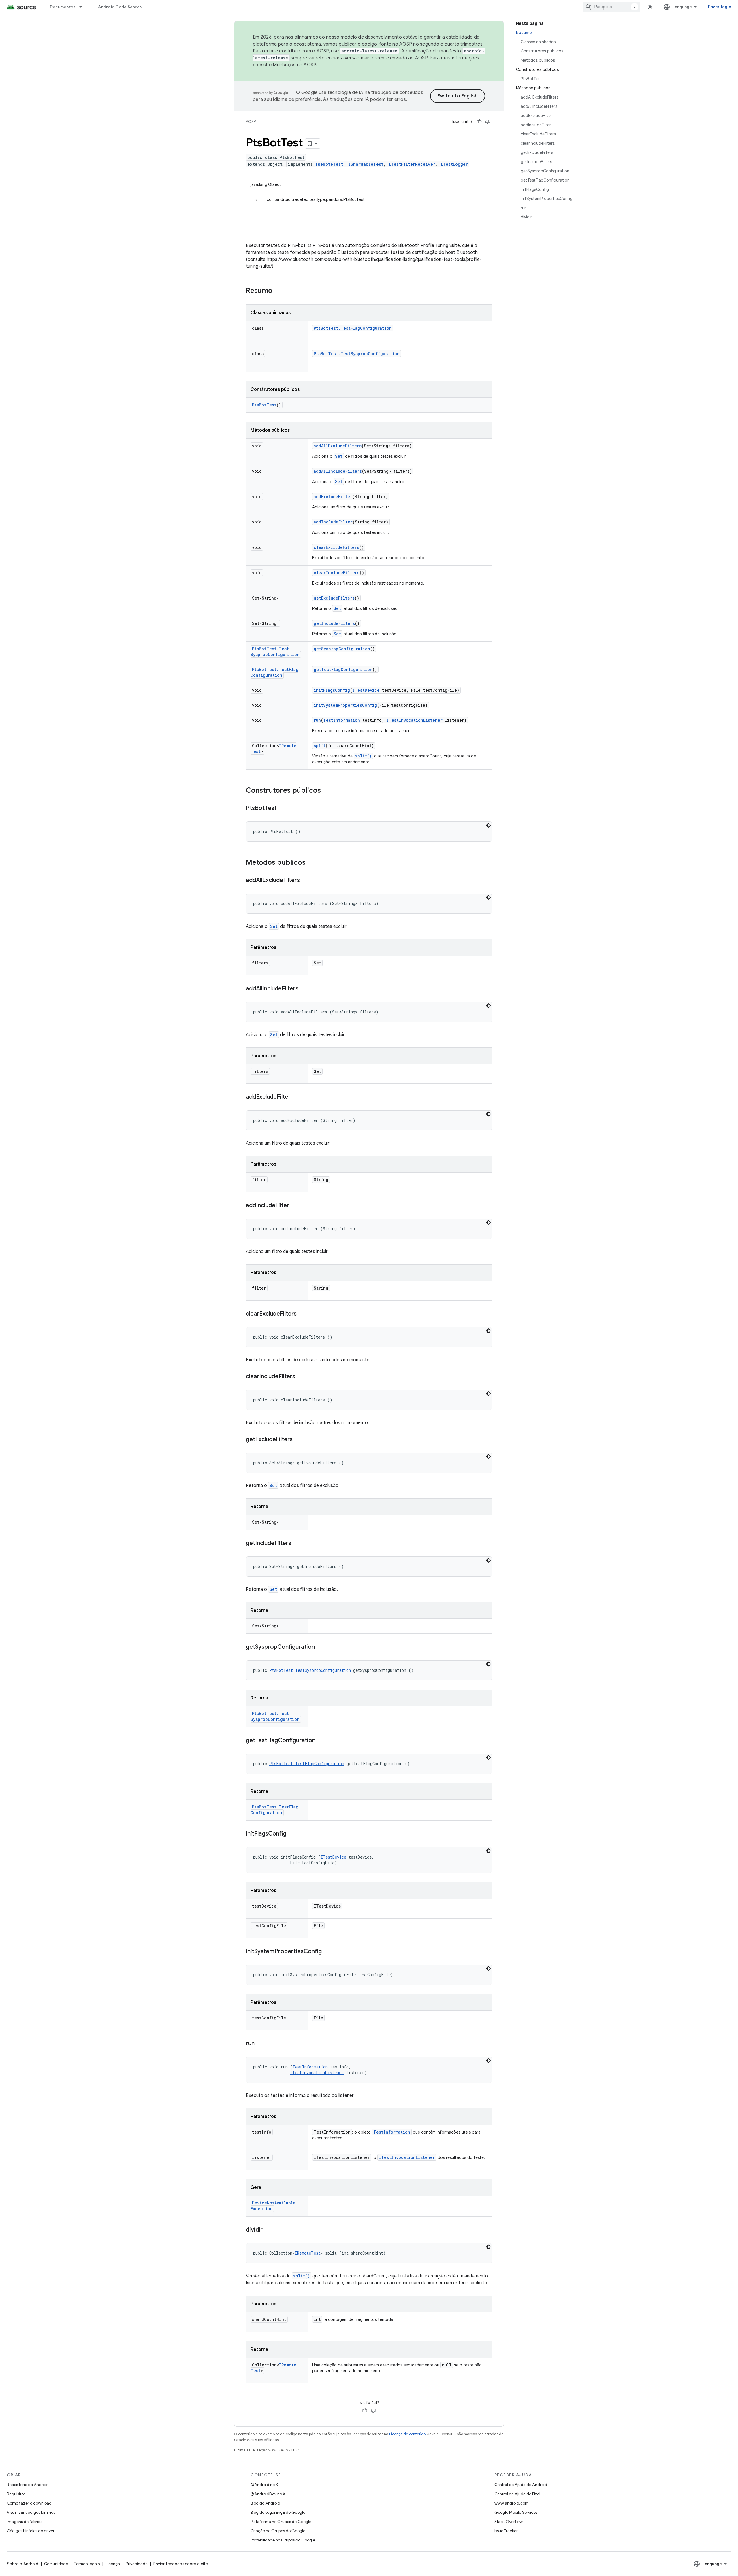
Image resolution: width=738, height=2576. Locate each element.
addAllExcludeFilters (338, 446)
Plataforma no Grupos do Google (281, 2522)
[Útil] (479, 122)
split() (363, 756)
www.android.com (512, 2503)
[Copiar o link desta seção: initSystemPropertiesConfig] (327, 1952)
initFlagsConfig (332, 690)
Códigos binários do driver (31, 2531)
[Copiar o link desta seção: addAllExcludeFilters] (306, 881)
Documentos (63, 7)
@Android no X (264, 2485)
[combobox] (611, 7)
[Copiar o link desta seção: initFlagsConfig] (292, 1834)
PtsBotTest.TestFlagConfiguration (353, 328)
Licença (113, 2564)
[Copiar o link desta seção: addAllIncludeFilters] (304, 989)
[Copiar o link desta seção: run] (260, 2044)
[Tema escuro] (488, 825)
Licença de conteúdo (407, 2434)
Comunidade (56, 2564)
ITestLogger (454, 164)
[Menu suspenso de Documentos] (83, 7)
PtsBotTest (264, 405)
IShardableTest (366, 164)
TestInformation (342, 720)
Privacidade (137, 2564)
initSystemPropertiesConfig (345, 705)
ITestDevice (366, 690)
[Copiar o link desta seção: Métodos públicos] (311, 863)
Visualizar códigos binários (31, 2512)
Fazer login (720, 7)
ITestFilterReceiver (412, 164)
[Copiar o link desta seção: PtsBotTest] (282, 809)
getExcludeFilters (334, 598)
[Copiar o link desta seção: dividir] (268, 2230)
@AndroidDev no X (268, 2494)
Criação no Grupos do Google (278, 2531)
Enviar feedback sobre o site (181, 2564)
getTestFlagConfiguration (343, 669)
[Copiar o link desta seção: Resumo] (278, 291)
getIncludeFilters (334, 623)
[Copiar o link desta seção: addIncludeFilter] (295, 1206)
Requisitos (16, 2494)
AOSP (251, 121)
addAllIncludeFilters (338, 471)
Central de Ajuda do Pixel (517, 2494)
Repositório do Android (28, 2485)
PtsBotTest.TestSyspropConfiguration (357, 354)
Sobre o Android (23, 2564)
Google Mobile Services (516, 2512)
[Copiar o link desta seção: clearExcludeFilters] (302, 1314)
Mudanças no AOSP (294, 65)
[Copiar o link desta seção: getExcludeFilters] (298, 1440)
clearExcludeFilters (336, 547)
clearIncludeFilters (337, 573)
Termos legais (87, 2564)
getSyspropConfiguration (342, 649)
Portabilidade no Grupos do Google (283, 2540)
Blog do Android (265, 2503)
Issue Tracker (506, 2531)
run (317, 720)
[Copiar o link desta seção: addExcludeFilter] (296, 1097)
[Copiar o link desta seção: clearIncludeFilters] (301, 1377)
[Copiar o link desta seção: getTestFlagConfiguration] (321, 1741)
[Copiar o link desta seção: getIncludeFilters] (297, 1544)
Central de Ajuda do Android (521, 2485)
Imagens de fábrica (25, 2522)
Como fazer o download (29, 2503)
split (320, 746)
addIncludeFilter (333, 522)
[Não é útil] (488, 122)
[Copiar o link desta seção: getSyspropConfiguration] (321, 1647)
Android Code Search (120, 7)
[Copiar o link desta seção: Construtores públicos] (327, 791)
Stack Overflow (509, 2522)
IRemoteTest (329, 164)
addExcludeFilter (333, 496)
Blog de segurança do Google (278, 2512)
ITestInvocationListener (414, 720)
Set (339, 456)
